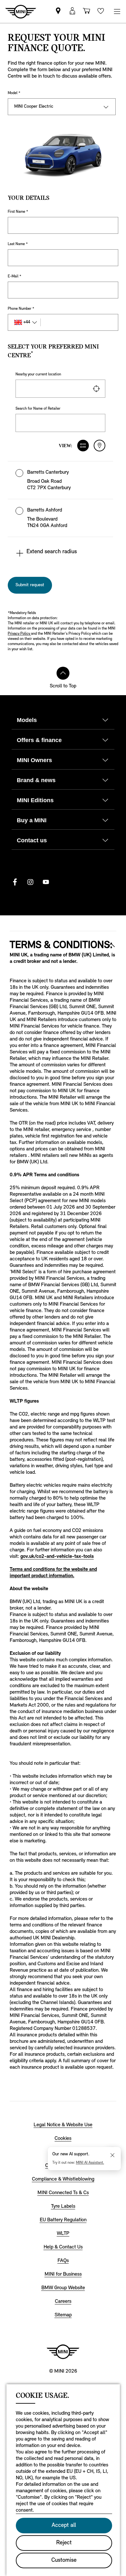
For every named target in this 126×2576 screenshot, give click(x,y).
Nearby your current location (38, 374)
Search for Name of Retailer (38, 409)
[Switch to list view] (83, 446)
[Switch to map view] (100, 446)
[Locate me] (96, 389)
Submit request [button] (30, 585)
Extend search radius (52, 552)
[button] (60, 480)
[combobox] (60, 389)
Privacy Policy (19, 634)
